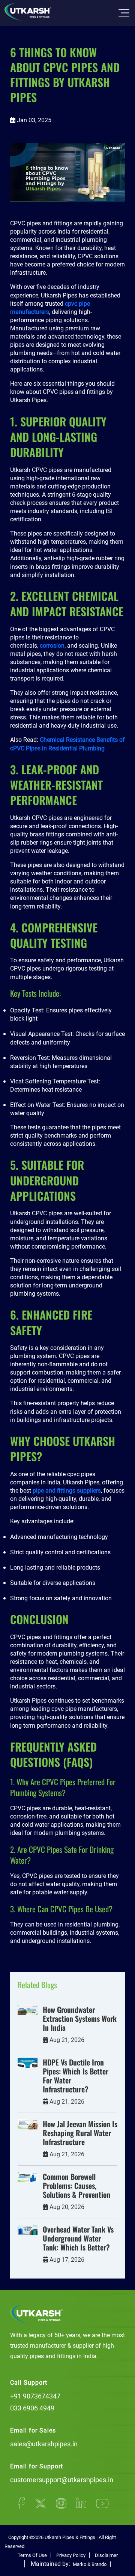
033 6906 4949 (32, 2408)
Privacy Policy (71, 2555)
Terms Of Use (32, 2555)
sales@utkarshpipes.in (44, 2444)
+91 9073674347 (35, 2396)
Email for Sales (33, 2430)
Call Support (29, 2383)
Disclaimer (106, 2555)
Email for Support (37, 2466)
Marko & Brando (89, 2564)
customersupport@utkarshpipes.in (62, 2480)
